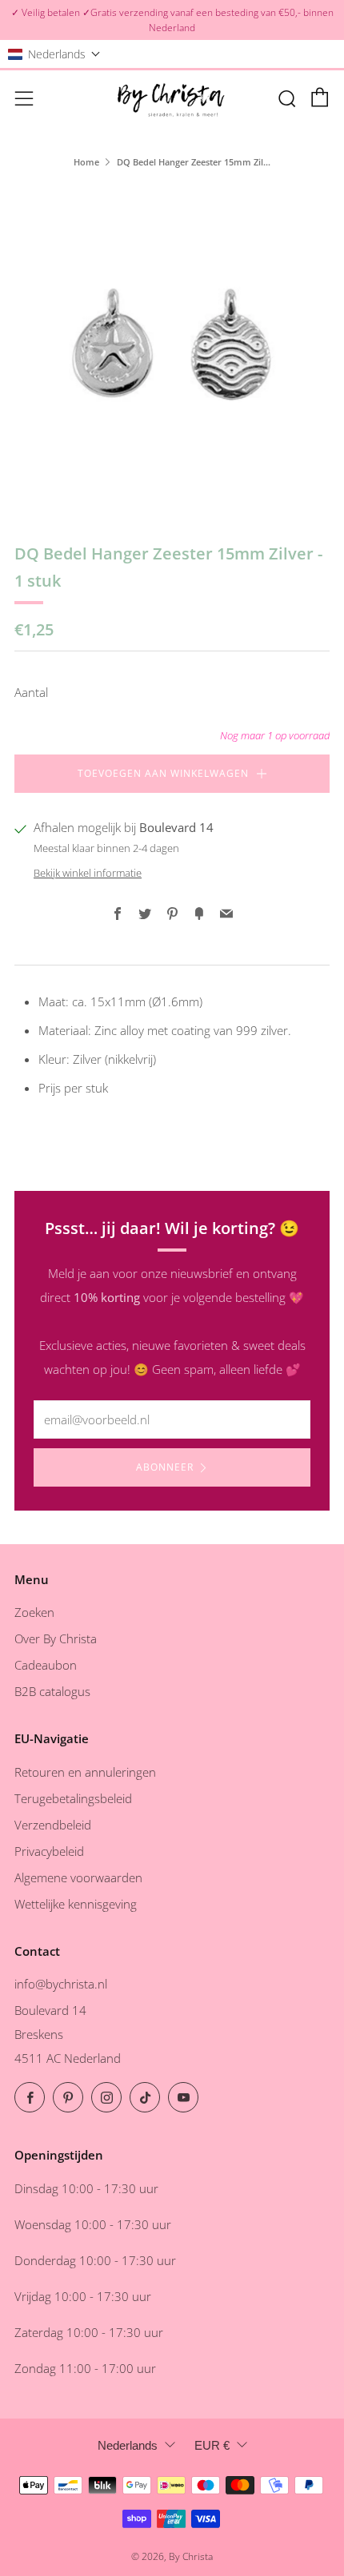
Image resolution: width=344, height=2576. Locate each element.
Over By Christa (56, 1638)
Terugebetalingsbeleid (73, 1798)
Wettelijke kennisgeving (76, 1904)
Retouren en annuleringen (85, 1772)
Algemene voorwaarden (78, 1877)
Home (86, 162)
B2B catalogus (52, 1691)
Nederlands (128, 2445)
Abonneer (165, 1467)
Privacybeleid (49, 1851)
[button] (54, 54)
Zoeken (34, 1612)
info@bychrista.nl (61, 1984)
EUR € (212, 2445)
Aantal (31, 692)
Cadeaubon (46, 1665)
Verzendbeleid (53, 1825)
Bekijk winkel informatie (88, 873)
